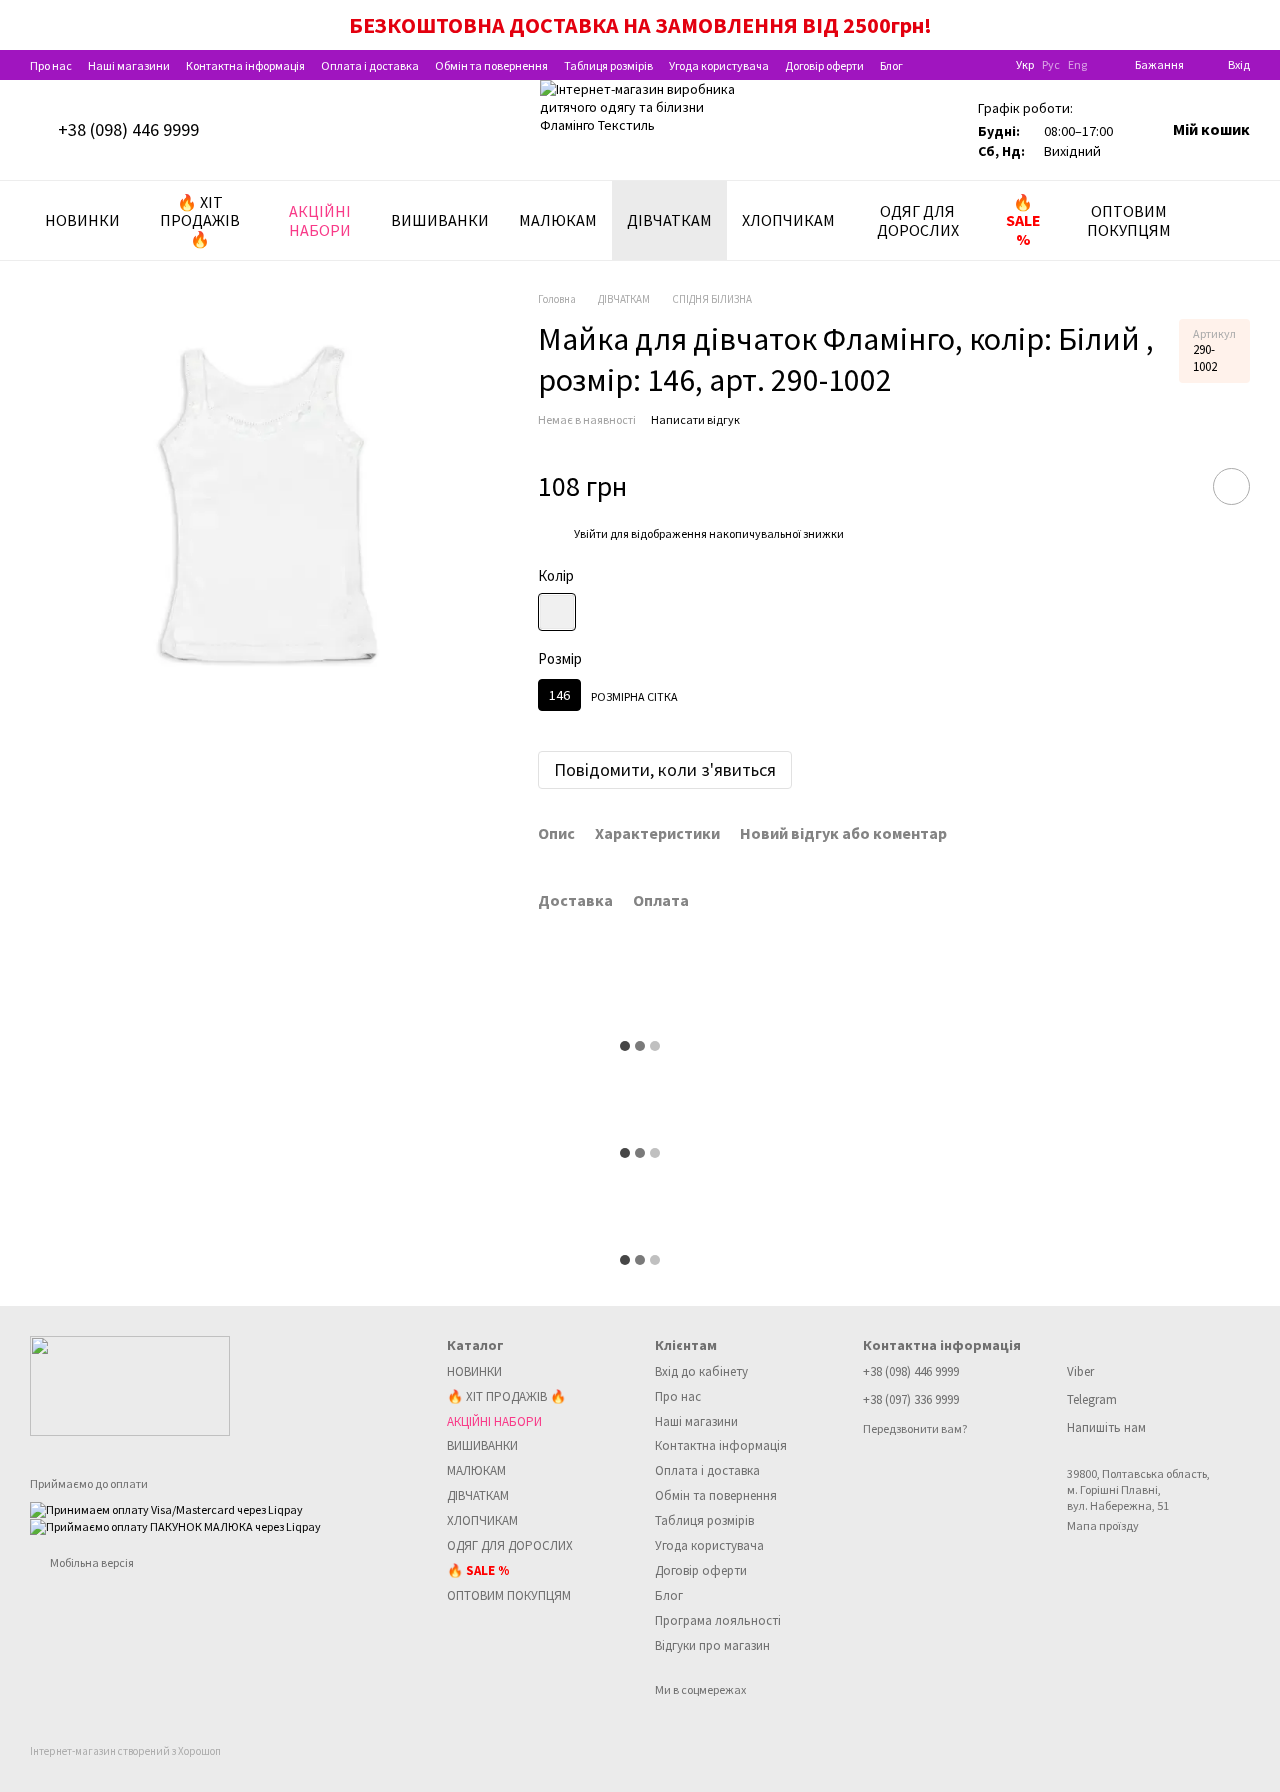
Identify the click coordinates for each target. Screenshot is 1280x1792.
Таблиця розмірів (608, 65)
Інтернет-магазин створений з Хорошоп (125, 1751)
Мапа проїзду (1103, 1525)
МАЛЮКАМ (558, 220)
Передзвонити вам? (915, 1428)
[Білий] (557, 612)
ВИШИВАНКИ (440, 220)
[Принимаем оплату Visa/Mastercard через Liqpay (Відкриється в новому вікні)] (166, 1508)
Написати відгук (695, 419)
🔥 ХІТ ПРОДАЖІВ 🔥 (200, 220)
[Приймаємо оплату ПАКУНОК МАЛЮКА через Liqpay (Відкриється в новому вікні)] (175, 1525)
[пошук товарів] (1234, 221)
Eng (1077, 65)
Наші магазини (129, 65)
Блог (891, 65)
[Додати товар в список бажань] (1231, 486)
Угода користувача (719, 65)
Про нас (51, 65)
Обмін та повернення (491, 65)
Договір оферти (824, 65)
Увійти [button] (591, 533)
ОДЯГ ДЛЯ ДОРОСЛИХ (918, 220)
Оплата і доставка (370, 65)
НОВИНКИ (82, 220)
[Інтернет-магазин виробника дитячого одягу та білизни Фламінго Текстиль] (130, 1383)
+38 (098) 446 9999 (128, 130)
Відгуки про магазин (712, 1645)
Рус (1051, 65)
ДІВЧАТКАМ (669, 220)
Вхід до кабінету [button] (701, 1371)
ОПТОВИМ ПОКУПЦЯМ (1129, 220)
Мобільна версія (91, 1562)
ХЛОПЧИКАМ (788, 220)
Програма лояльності (718, 1620)
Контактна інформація (245, 65)
